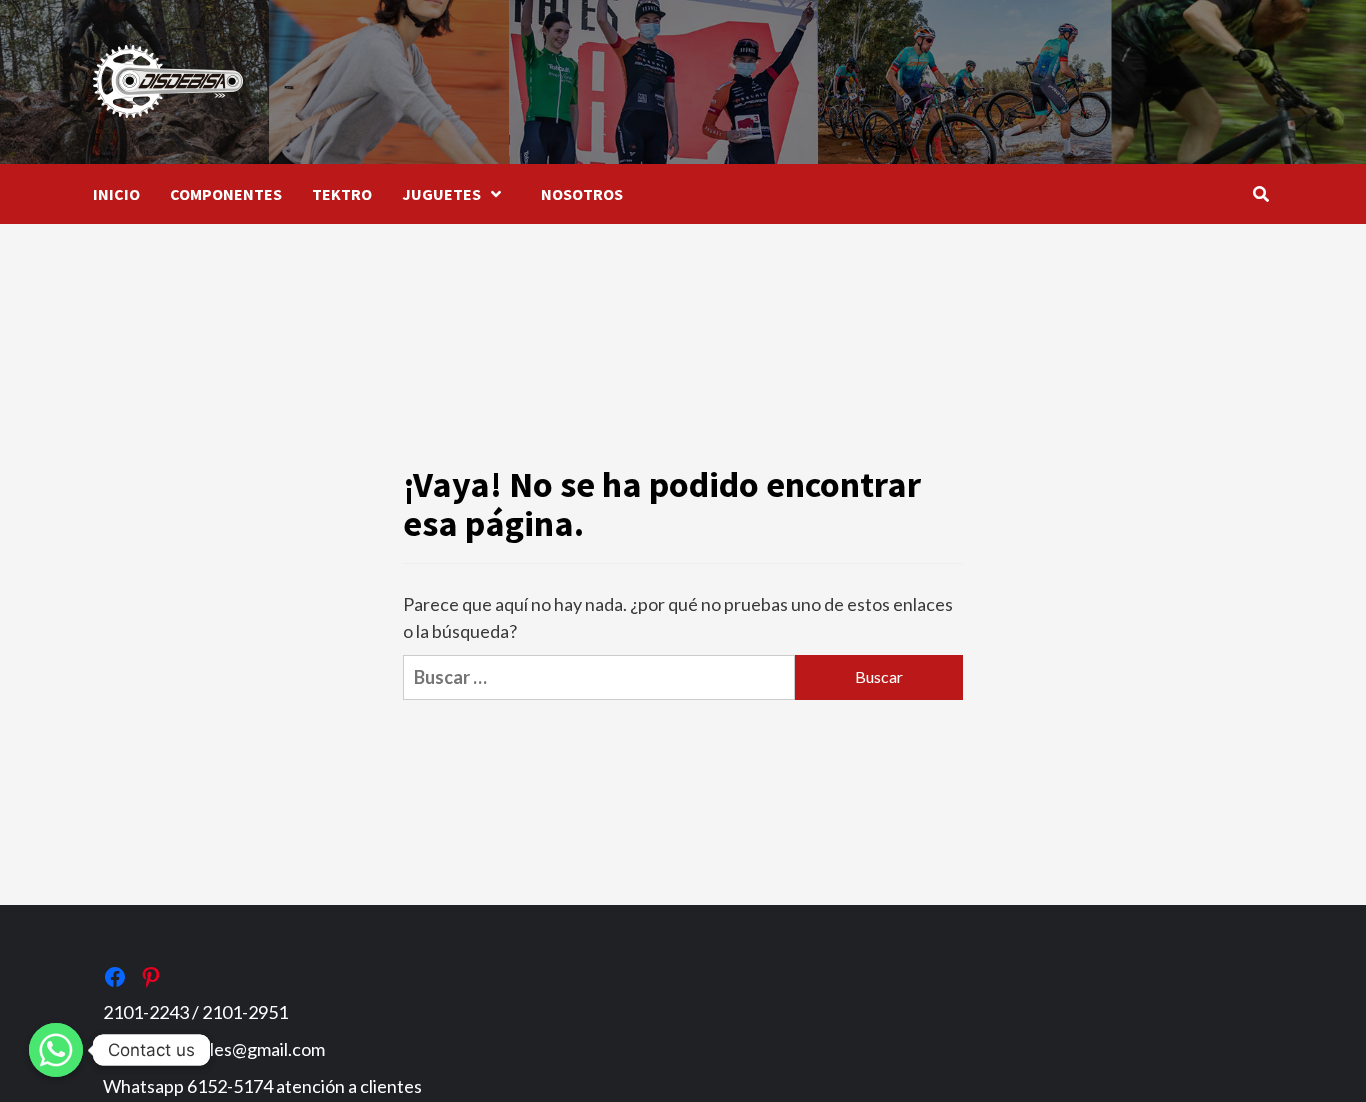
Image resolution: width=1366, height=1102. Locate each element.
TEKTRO (342, 194)
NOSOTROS (582, 194)
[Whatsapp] (56, 1050)
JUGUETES (441, 194)
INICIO (116, 194)
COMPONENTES (226, 194)
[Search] (1260, 194)
